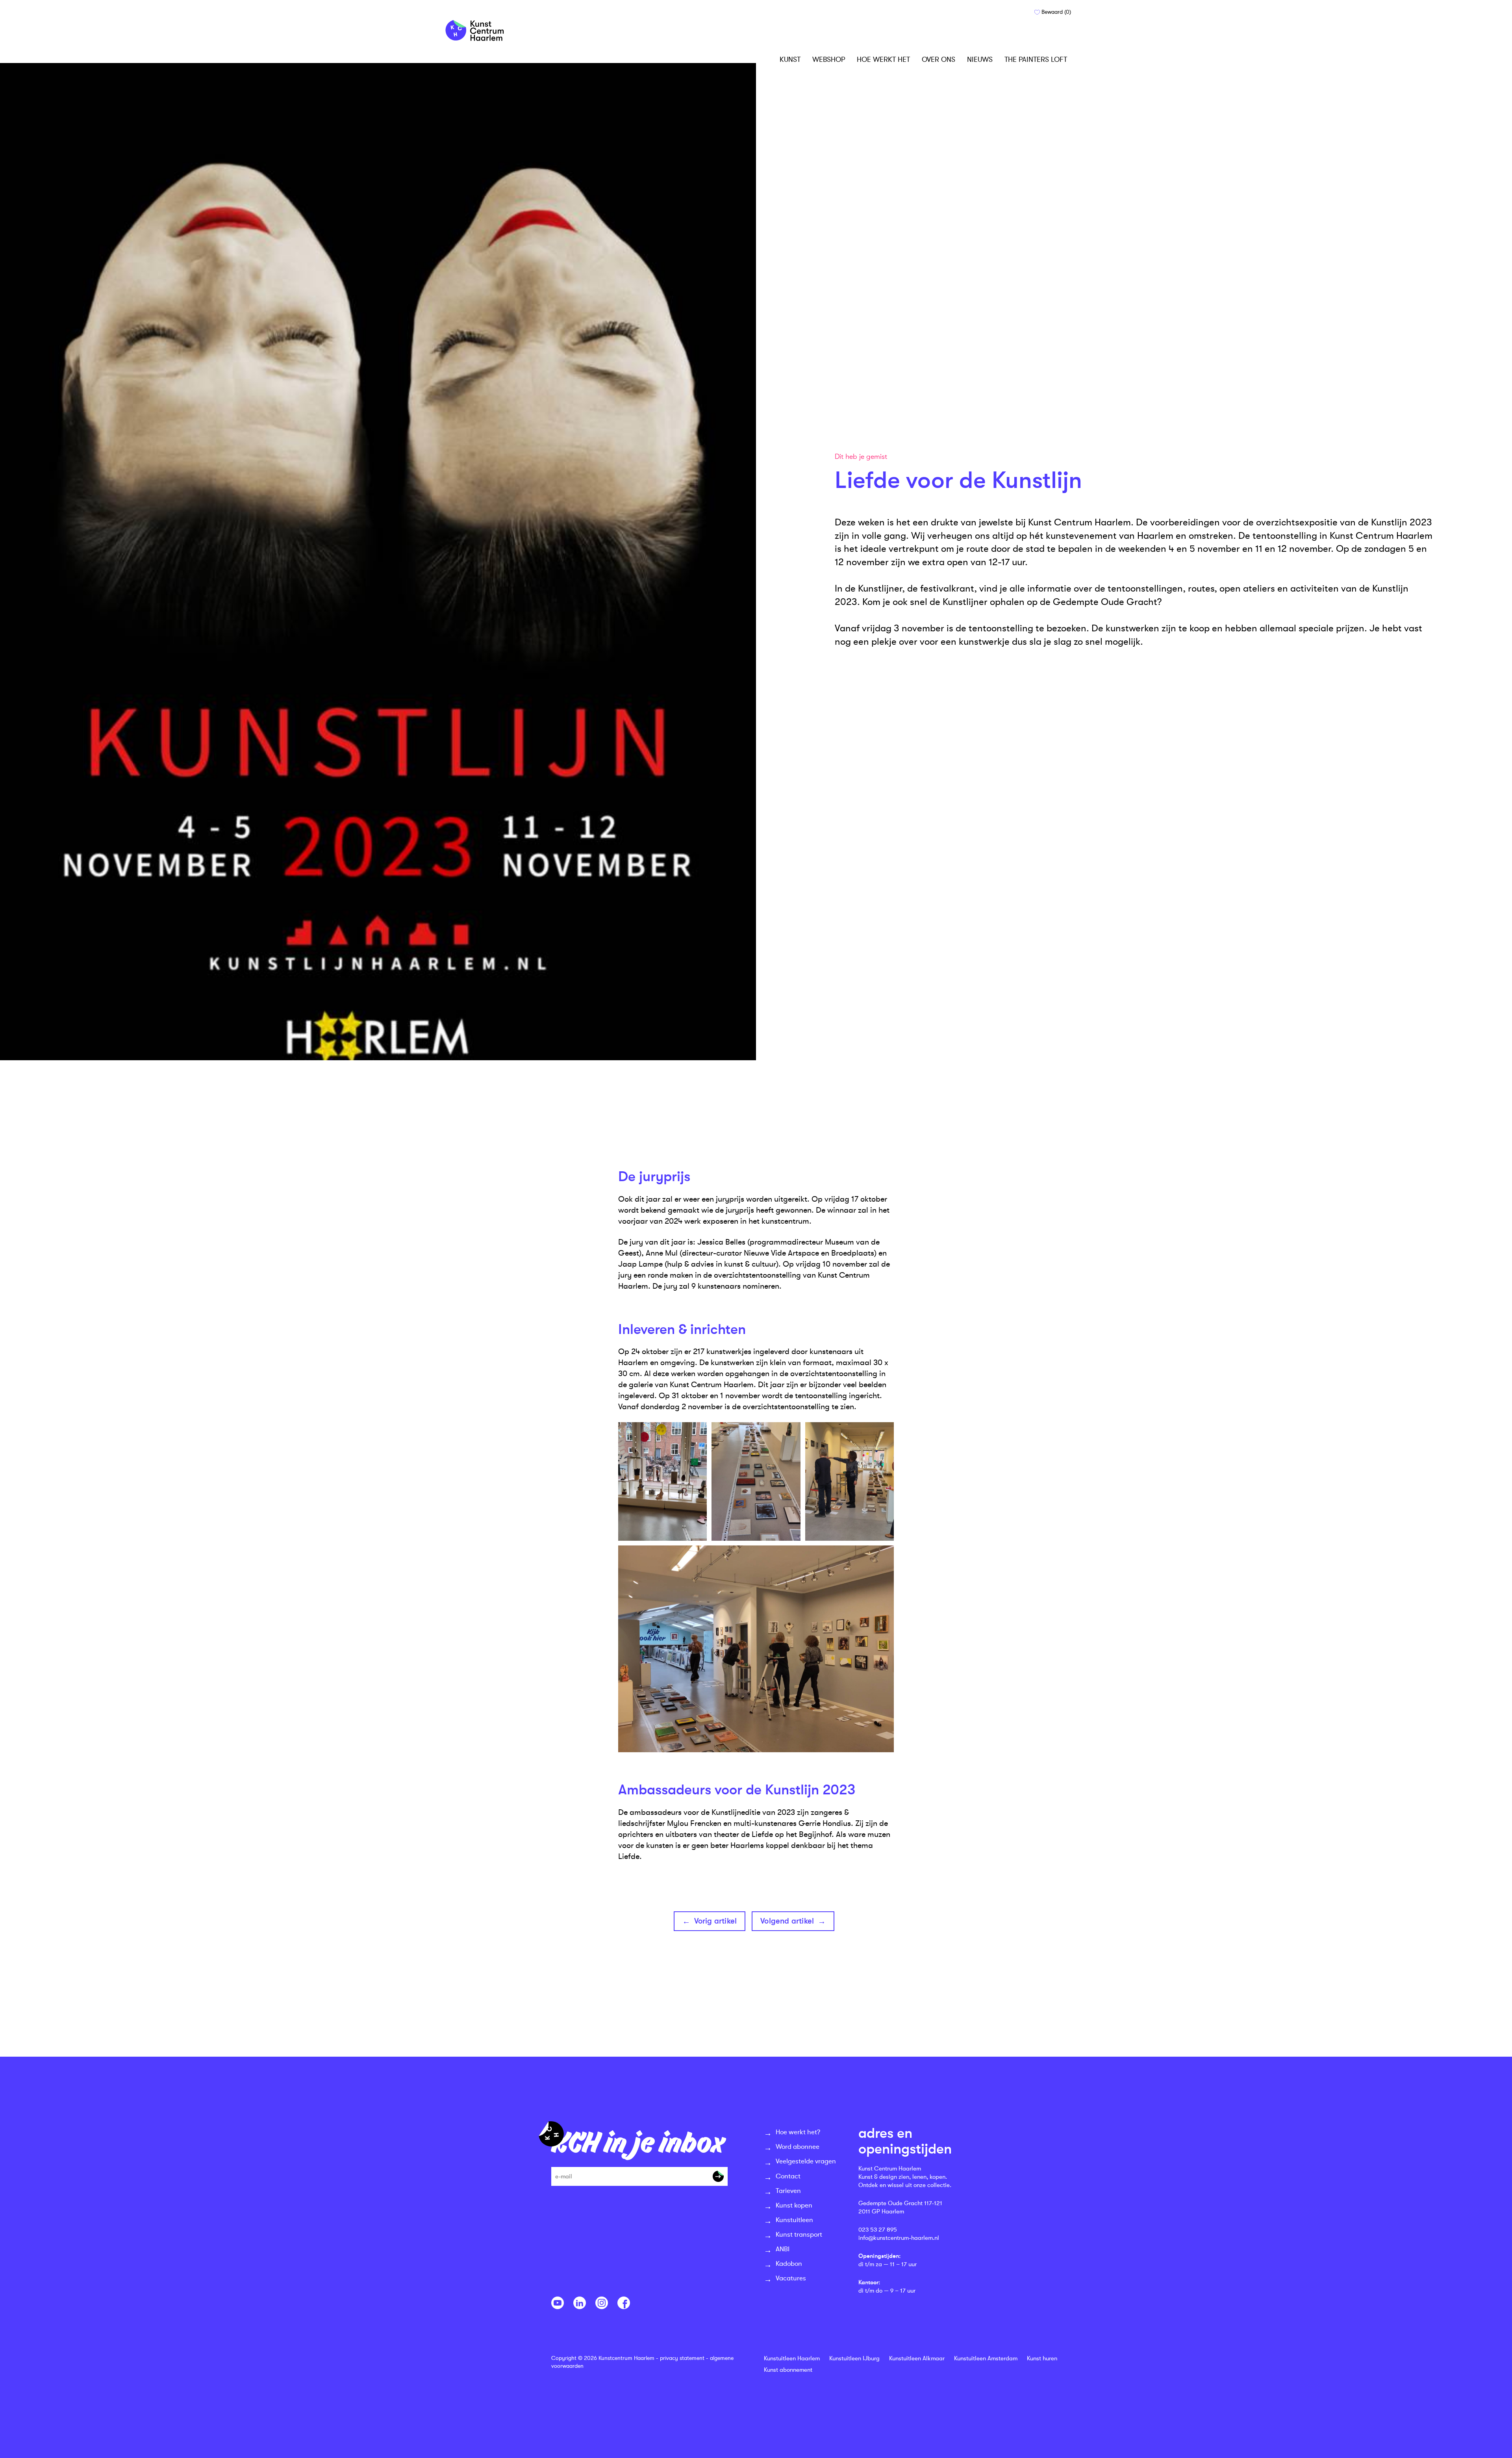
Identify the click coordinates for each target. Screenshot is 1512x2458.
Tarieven (788, 2191)
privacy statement (682, 2358)
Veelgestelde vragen (806, 2161)
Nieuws (980, 59)
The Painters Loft (1036, 59)
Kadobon (789, 2264)
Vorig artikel (716, 1921)
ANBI (783, 2249)
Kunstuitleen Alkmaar (917, 2359)
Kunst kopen (794, 2205)
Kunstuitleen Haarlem (792, 2359)
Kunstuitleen (794, 2220)
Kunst (790, 59)
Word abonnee (798, 2147)
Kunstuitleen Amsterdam (986, 2359)
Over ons (939, 59)
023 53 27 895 (878, 2230)
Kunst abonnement (788, 2370)
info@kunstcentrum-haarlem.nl (899, 2238)
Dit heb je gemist (861, 457)
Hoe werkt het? (798, 2132)
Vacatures (791, 2278)
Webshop (829, 59)
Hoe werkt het (883, 59)
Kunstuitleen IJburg (854, 2359)
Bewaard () (1055, 12)
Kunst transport (799, 2234)
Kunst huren (1042, 2359)
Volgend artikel (787, 1921)
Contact (788, 2176)
